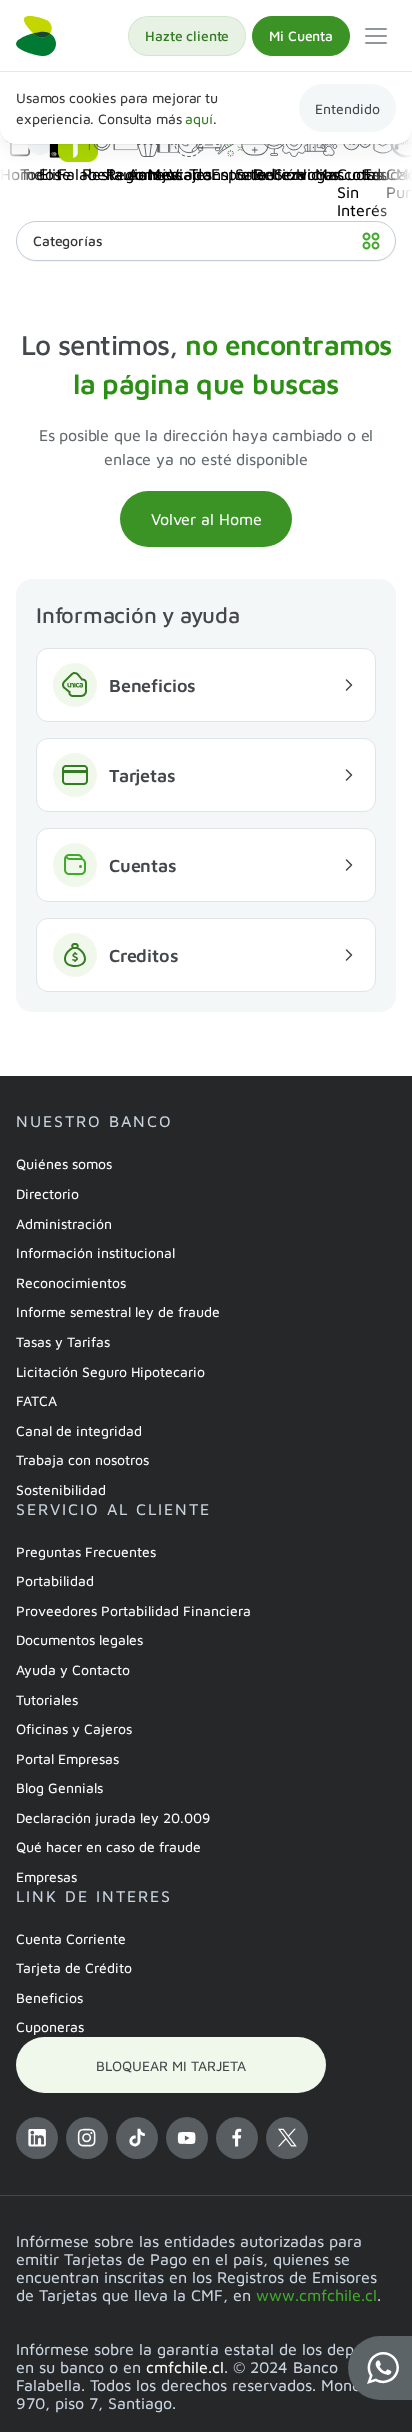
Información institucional (95, 1252)
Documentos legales (79, 1639)
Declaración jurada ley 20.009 (113, 1817)
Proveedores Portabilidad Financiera (133, 1610)
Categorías (68, 240)
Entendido (347, 108)
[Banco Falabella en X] (287, 2138)
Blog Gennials (59, 1787)
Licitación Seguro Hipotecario (110, 1371)
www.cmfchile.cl (316, 2295)
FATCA (36, 1400)
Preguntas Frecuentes (86, 1551)
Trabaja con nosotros (82, 1459)
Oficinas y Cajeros (74, 1728)
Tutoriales (47, 1699)
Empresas (46, 1876)
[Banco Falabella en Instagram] (87, 2138)
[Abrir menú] (376, 36)
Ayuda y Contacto (73, 1669)
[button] (380, 2368)
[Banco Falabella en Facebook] (237, 2138)
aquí (198, 118)
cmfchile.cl (185, 2367)
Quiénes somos (64, 1163)
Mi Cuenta (301, 35)
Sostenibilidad (61, 1489)
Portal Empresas (67, 1758)
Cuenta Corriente (71, 1938)
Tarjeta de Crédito (74, 1967)
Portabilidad (55, 1580)
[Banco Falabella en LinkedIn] (37, 2138)
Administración (64, 1223)
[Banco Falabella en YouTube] (187, 2138)
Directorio (47, 1193)
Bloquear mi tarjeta (171, 2065)
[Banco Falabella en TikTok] (137, 2138)
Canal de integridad (79, 1430)
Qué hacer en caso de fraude (108, 1846)
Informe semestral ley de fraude (118, 1311)
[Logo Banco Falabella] (36, 36)
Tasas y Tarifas (63, 1341)
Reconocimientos (71, 1282)
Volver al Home (206, 519)
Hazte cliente (187, 35)
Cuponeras (50, 2026)
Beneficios (49, 1997)
